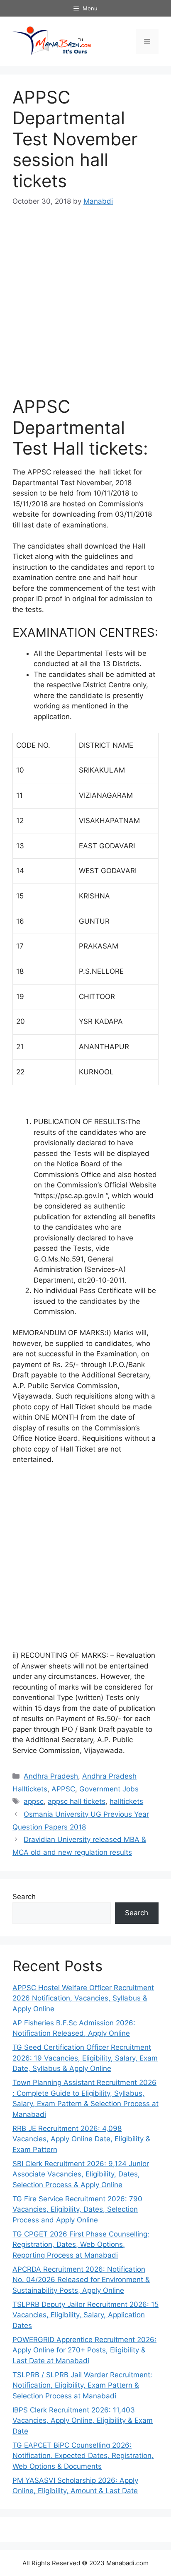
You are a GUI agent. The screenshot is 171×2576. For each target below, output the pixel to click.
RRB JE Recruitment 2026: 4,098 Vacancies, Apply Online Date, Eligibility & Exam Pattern (81, 2139)
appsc (34, 1801)
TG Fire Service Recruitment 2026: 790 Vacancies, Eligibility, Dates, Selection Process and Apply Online (77, 2209)
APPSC (63, 1789)
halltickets (126, 1801)
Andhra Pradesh (51, 1776)
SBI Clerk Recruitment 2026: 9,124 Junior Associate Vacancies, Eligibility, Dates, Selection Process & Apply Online (81, 2174)
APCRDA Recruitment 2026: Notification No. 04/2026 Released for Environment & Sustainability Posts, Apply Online (81, 2280)
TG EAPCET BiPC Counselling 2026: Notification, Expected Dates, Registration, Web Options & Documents (83, 2456)
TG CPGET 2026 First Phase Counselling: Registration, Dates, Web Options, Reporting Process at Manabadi (81, 2245)
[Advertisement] (85, 307)
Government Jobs (109, 1789)
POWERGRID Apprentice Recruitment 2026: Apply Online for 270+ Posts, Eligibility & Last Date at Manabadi (84, 2350)
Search (24, 1897)
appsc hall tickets (77, 1801)
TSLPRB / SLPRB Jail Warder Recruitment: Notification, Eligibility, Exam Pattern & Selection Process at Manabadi (82, 2385)
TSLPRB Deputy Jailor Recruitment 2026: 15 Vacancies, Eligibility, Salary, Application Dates (85, 2315)
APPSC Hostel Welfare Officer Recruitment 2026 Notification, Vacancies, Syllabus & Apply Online (83, 1998)
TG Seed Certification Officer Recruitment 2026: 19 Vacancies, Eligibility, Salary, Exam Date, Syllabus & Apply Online (85, 2058)
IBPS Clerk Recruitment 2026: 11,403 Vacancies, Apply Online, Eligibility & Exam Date (83, 2421)
